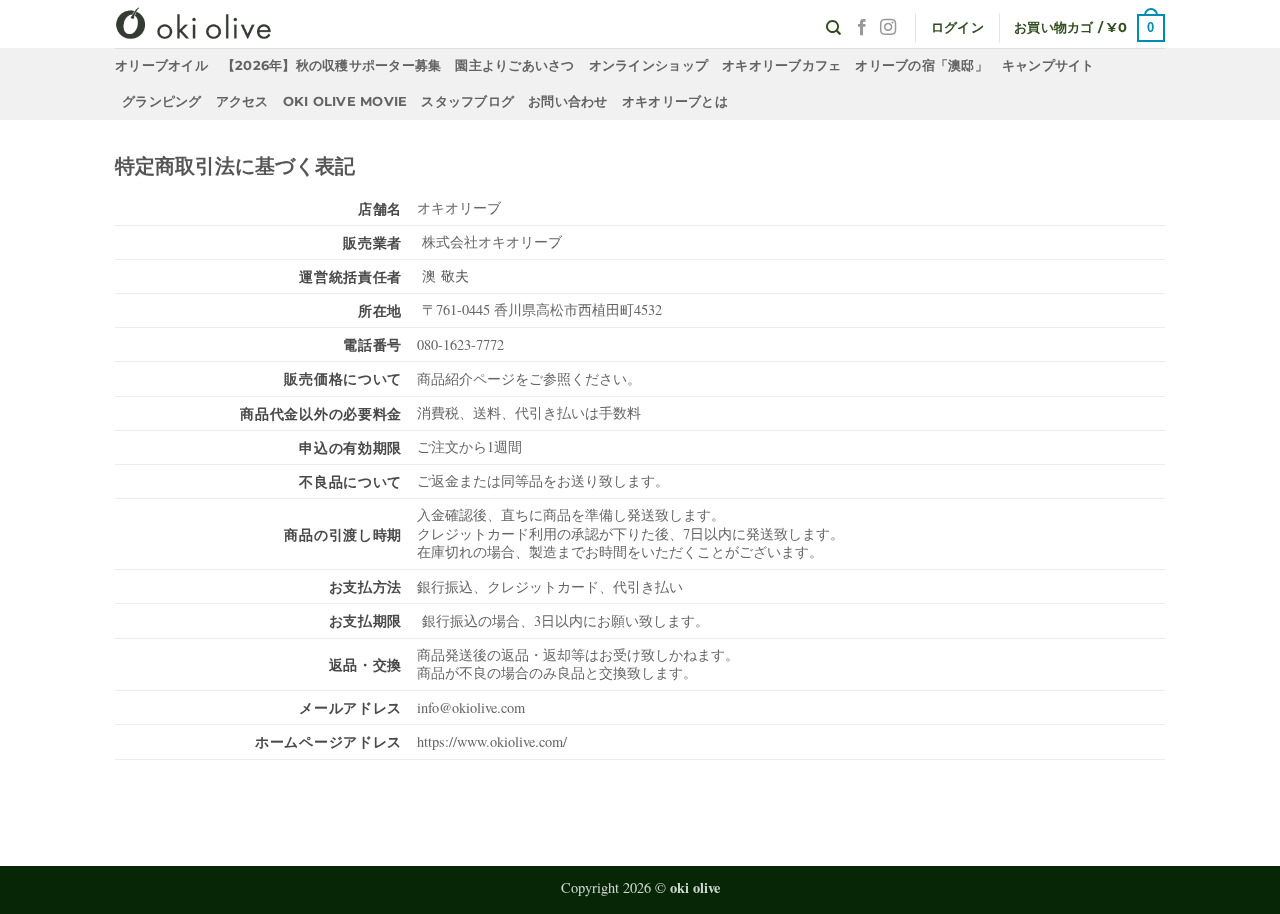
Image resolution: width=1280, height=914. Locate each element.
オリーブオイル (161, 65)
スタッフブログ (467, 101)
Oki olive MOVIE (345, 101)
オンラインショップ (648, 65)
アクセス (242, 101)
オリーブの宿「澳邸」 (921, 65)
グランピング (162, 101)
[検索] (833, 28)
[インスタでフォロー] (888, 28)
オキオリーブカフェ (781, 65)
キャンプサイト (1048, 65)
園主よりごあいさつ (514, 65)
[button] (957, 28)
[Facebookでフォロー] (862, 28)
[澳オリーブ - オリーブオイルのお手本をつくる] (193, 24)
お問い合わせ (568, 101)
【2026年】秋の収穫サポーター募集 (332, 65)
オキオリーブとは (675, 101)
